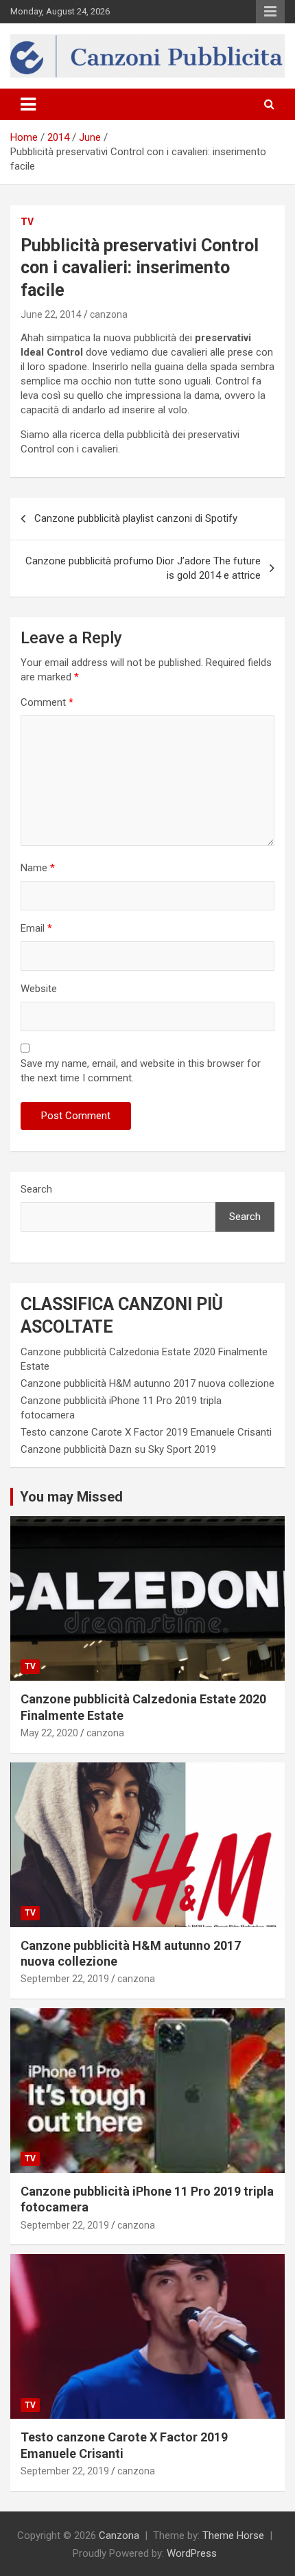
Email (36, 928)
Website (39, 989)
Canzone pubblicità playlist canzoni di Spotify (136, 518)
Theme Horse (233, 2535)
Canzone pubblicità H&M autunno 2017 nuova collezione (147, 1383)
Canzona (119, 2535)
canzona (109, 314)
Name (38, 868)
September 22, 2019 (65, 1979)
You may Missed (71, 1497)
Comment (47, 702)
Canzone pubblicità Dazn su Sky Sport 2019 (118, 1449)
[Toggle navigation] (28, 104)
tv (27, 222)
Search (36, 1189)
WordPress (192, 2553)
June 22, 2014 (51, 314)
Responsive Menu (270, 12)
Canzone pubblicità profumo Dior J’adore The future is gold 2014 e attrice (143, 568)
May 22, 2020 (49, 1733)
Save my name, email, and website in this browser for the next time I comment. (141, 1071)
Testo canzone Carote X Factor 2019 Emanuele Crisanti (146, 1432)
